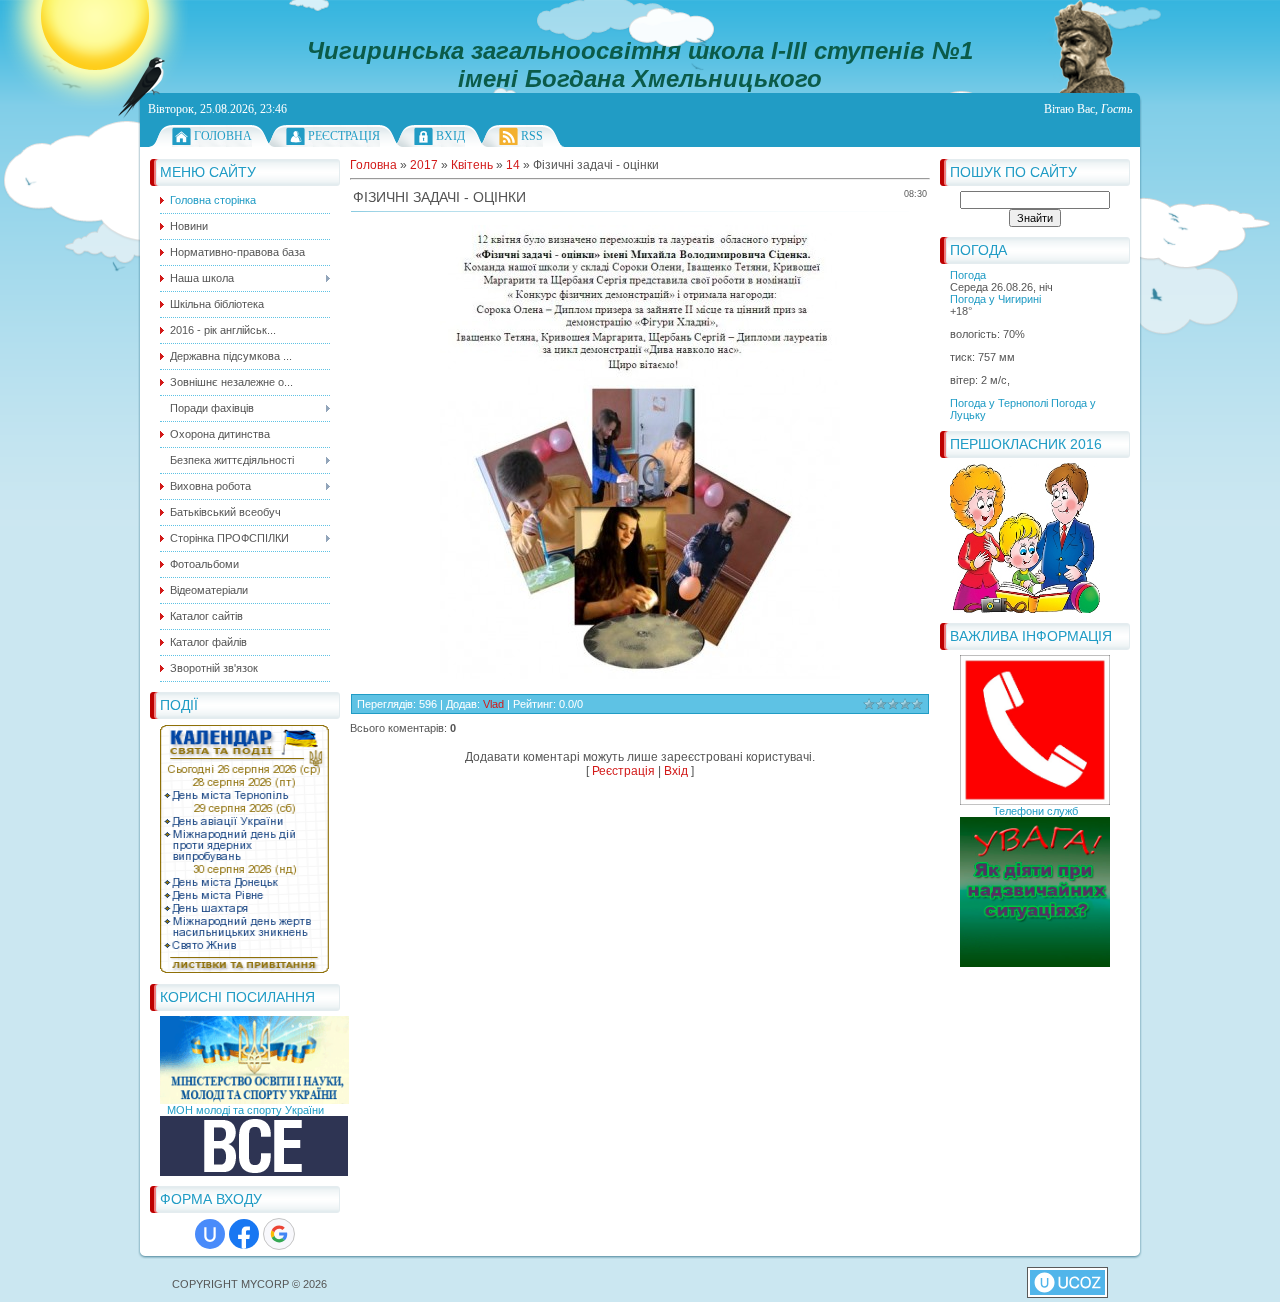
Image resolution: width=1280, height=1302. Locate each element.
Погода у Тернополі (999, 403)
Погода (968, 275)
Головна (223, 136)
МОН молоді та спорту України (245, 1110)
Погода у (995, 299)
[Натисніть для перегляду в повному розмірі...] (640, 675)
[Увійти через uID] (210, 1234)
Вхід (450, 136)
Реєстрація (344, 136)
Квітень (472, 165)
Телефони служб (1035, 811)
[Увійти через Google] (279, 1234)
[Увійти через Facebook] (244, 1234)
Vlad (493, 704)
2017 (424, 165)
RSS (532, 136)
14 (513, 165)
